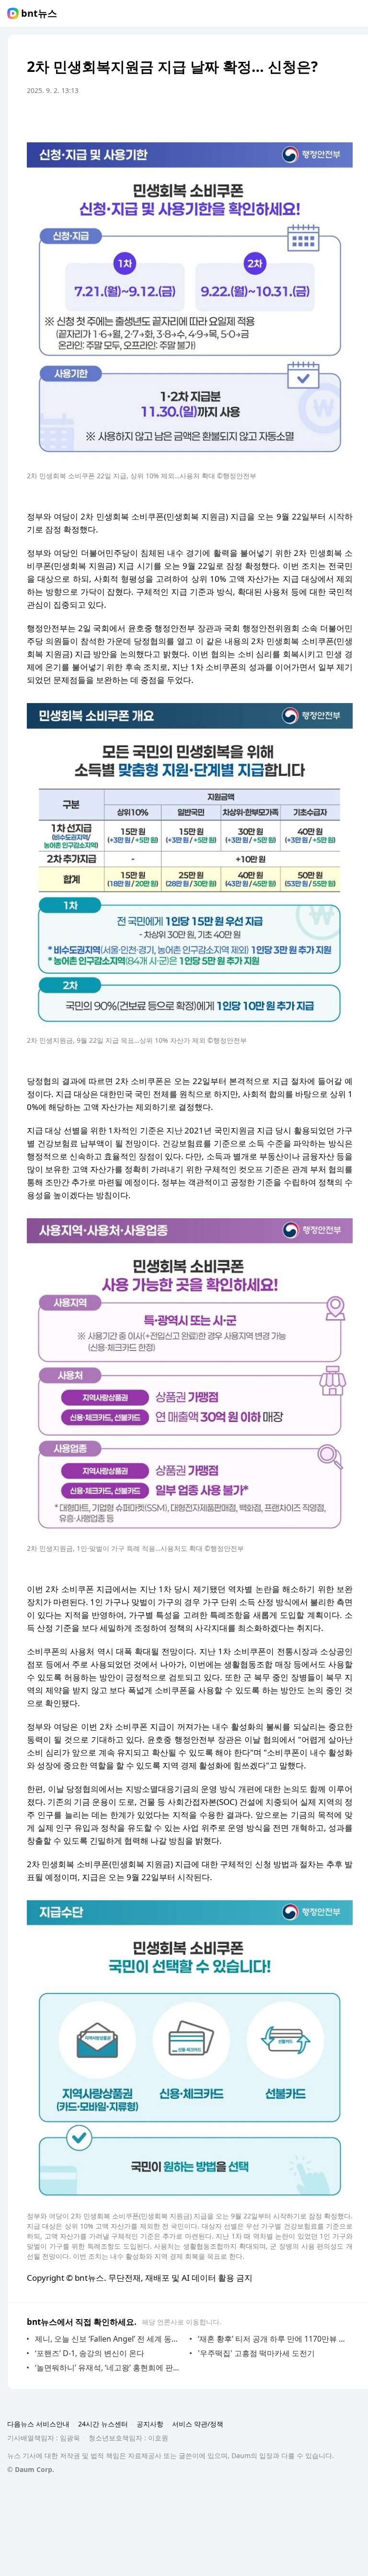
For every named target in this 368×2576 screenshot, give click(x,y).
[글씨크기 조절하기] (324, 117)
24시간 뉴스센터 (103, 2424)
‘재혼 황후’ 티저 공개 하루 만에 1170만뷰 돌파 (273, 2339)
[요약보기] (266, 117)
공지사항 (150, 2424)
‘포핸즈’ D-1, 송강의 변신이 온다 (90, 2353)
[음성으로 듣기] (286, 117)
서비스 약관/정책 (198, 2424)
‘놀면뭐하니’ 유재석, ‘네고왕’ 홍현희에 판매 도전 (110, 2368)
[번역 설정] (305, 117)
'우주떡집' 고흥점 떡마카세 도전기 (256, 2353)
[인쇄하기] (343, 117)
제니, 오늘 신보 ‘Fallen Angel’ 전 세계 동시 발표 (110, 2339)
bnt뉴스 (39, 13)
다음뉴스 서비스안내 (38, 2424)
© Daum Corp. (31, 2469)
